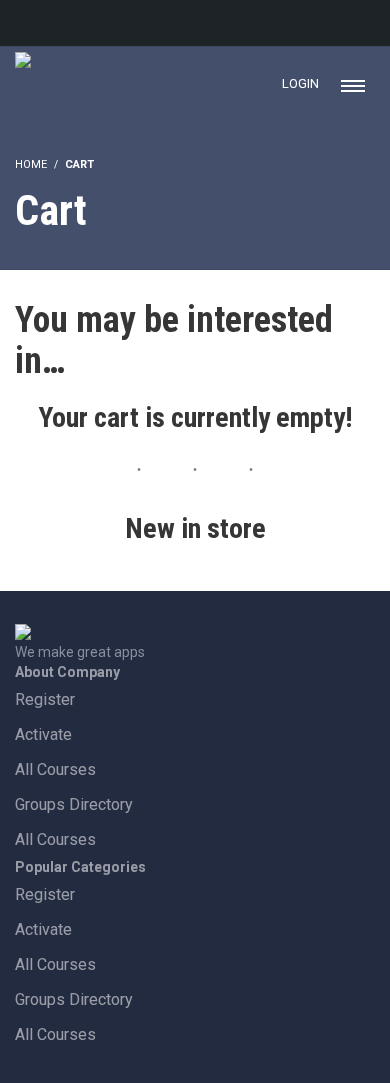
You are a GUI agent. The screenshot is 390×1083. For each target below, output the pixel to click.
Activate (43, 734)
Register (45, 699)
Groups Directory (74, 804)
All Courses (55, 769)
